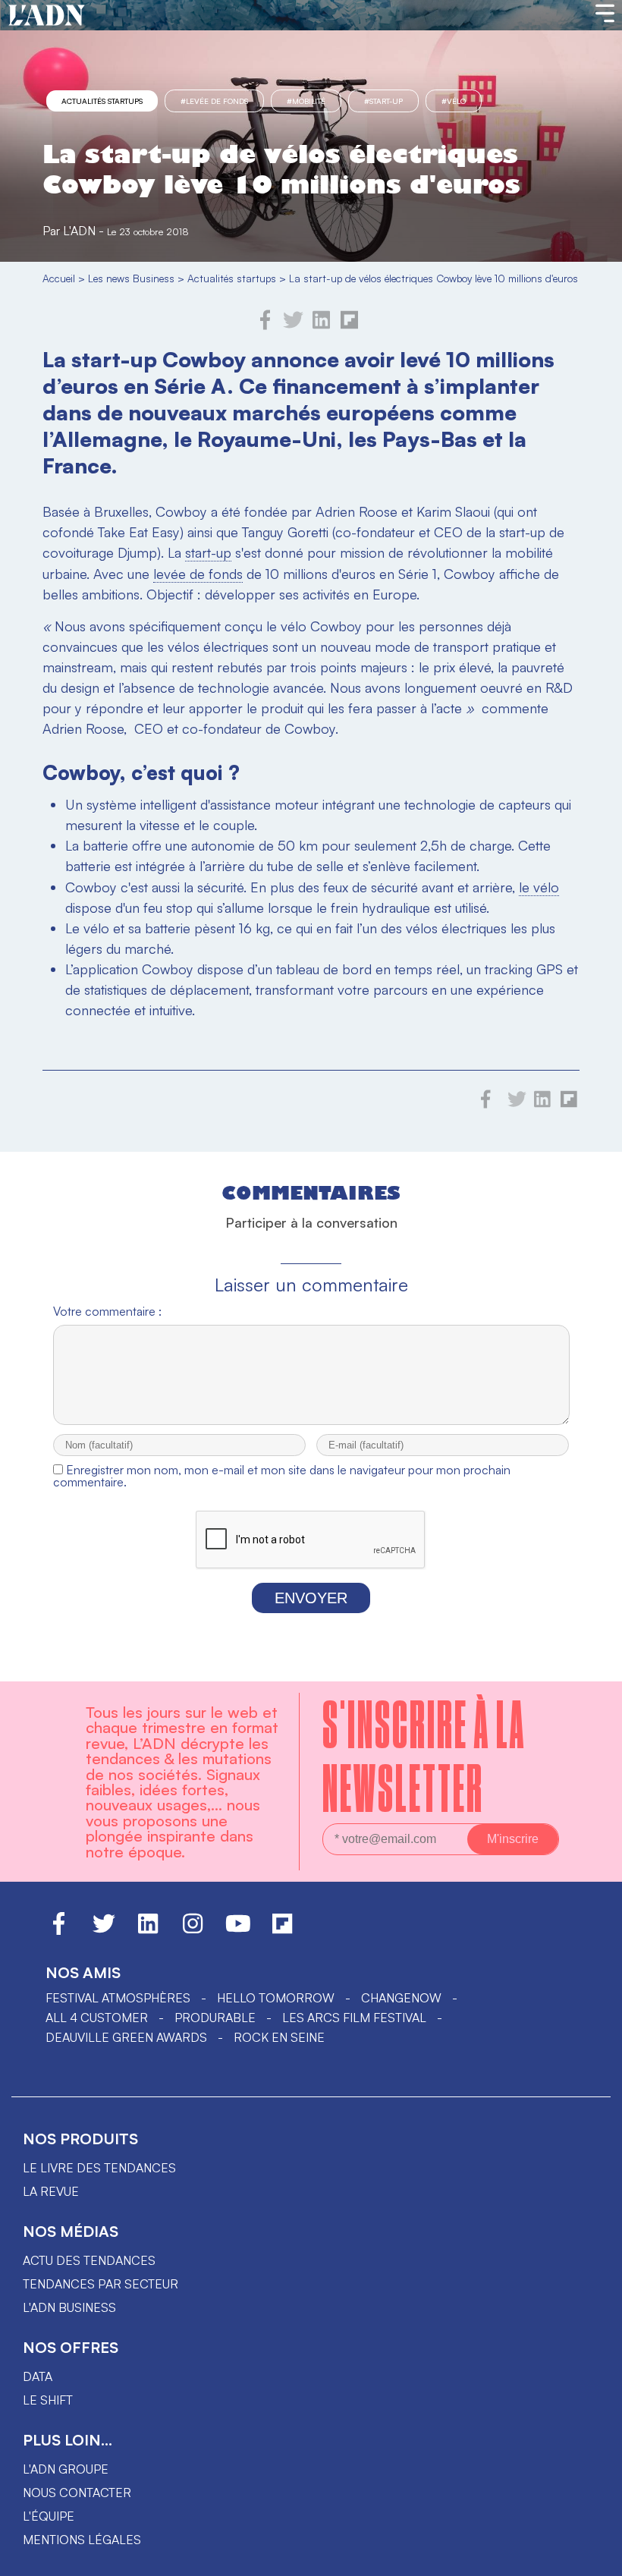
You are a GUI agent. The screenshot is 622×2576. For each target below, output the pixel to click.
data (38, 2376)
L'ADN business (69, 2307)
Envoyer (311, 1598)
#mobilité (306, 101)
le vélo (539, 887)
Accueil (59, 278)
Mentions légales (82, 2540)
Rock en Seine (279, 2037)
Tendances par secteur (101, 2284)
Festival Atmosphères (118, 1998)
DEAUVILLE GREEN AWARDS (126, 2037)
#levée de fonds (214, 101)
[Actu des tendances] (47, 16)
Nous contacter (77, 2493)
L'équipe (49, 2516)
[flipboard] (349, 326)
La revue (51, 2191)
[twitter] (293, 326)
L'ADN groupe (66, 2469)
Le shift (48, 2400)
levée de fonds (198, 574)
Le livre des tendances (99, 2168)
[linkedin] (321, 326)
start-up (208, 552)
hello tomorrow (276, 1998)
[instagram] (193, 1930)
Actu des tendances (89, 2260)
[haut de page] (595, 2557)
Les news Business (131, 278)
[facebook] (265, 326)
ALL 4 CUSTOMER (97, 2018)
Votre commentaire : (107, 1311)
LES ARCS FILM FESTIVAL (354, 2018)
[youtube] (238, 1930)
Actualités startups (102, 101)
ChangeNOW (401, 1998)
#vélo (454, 101)
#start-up (383, 101)
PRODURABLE (215, 2018)
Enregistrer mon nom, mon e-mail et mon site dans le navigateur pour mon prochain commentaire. (282, 1476)
